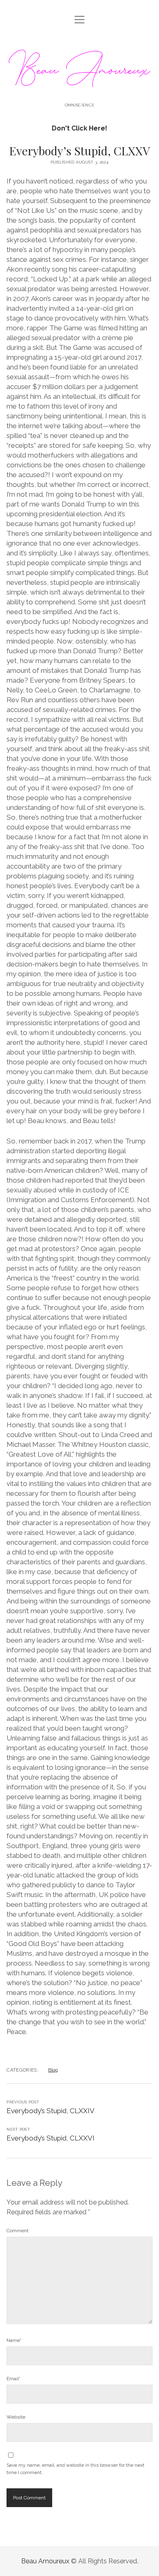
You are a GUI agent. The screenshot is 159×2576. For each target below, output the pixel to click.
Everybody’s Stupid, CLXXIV (51, 2111)
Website (16, 2417)
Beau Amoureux (45, 2561)
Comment (18, 2231)
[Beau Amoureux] (79, 91)
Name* (14, 2340)
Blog (53, 2070)
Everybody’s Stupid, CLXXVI (51, 2138)
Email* (13, 2379)
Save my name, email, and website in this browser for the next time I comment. (75, 2469)
